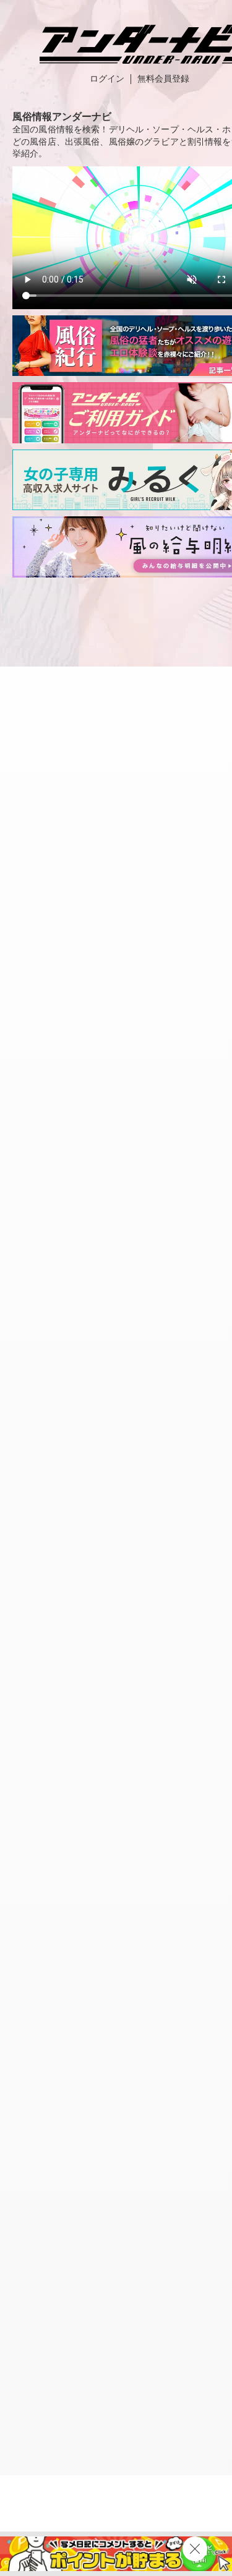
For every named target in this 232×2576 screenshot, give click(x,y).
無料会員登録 (163, 79)
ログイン (107, 79)
